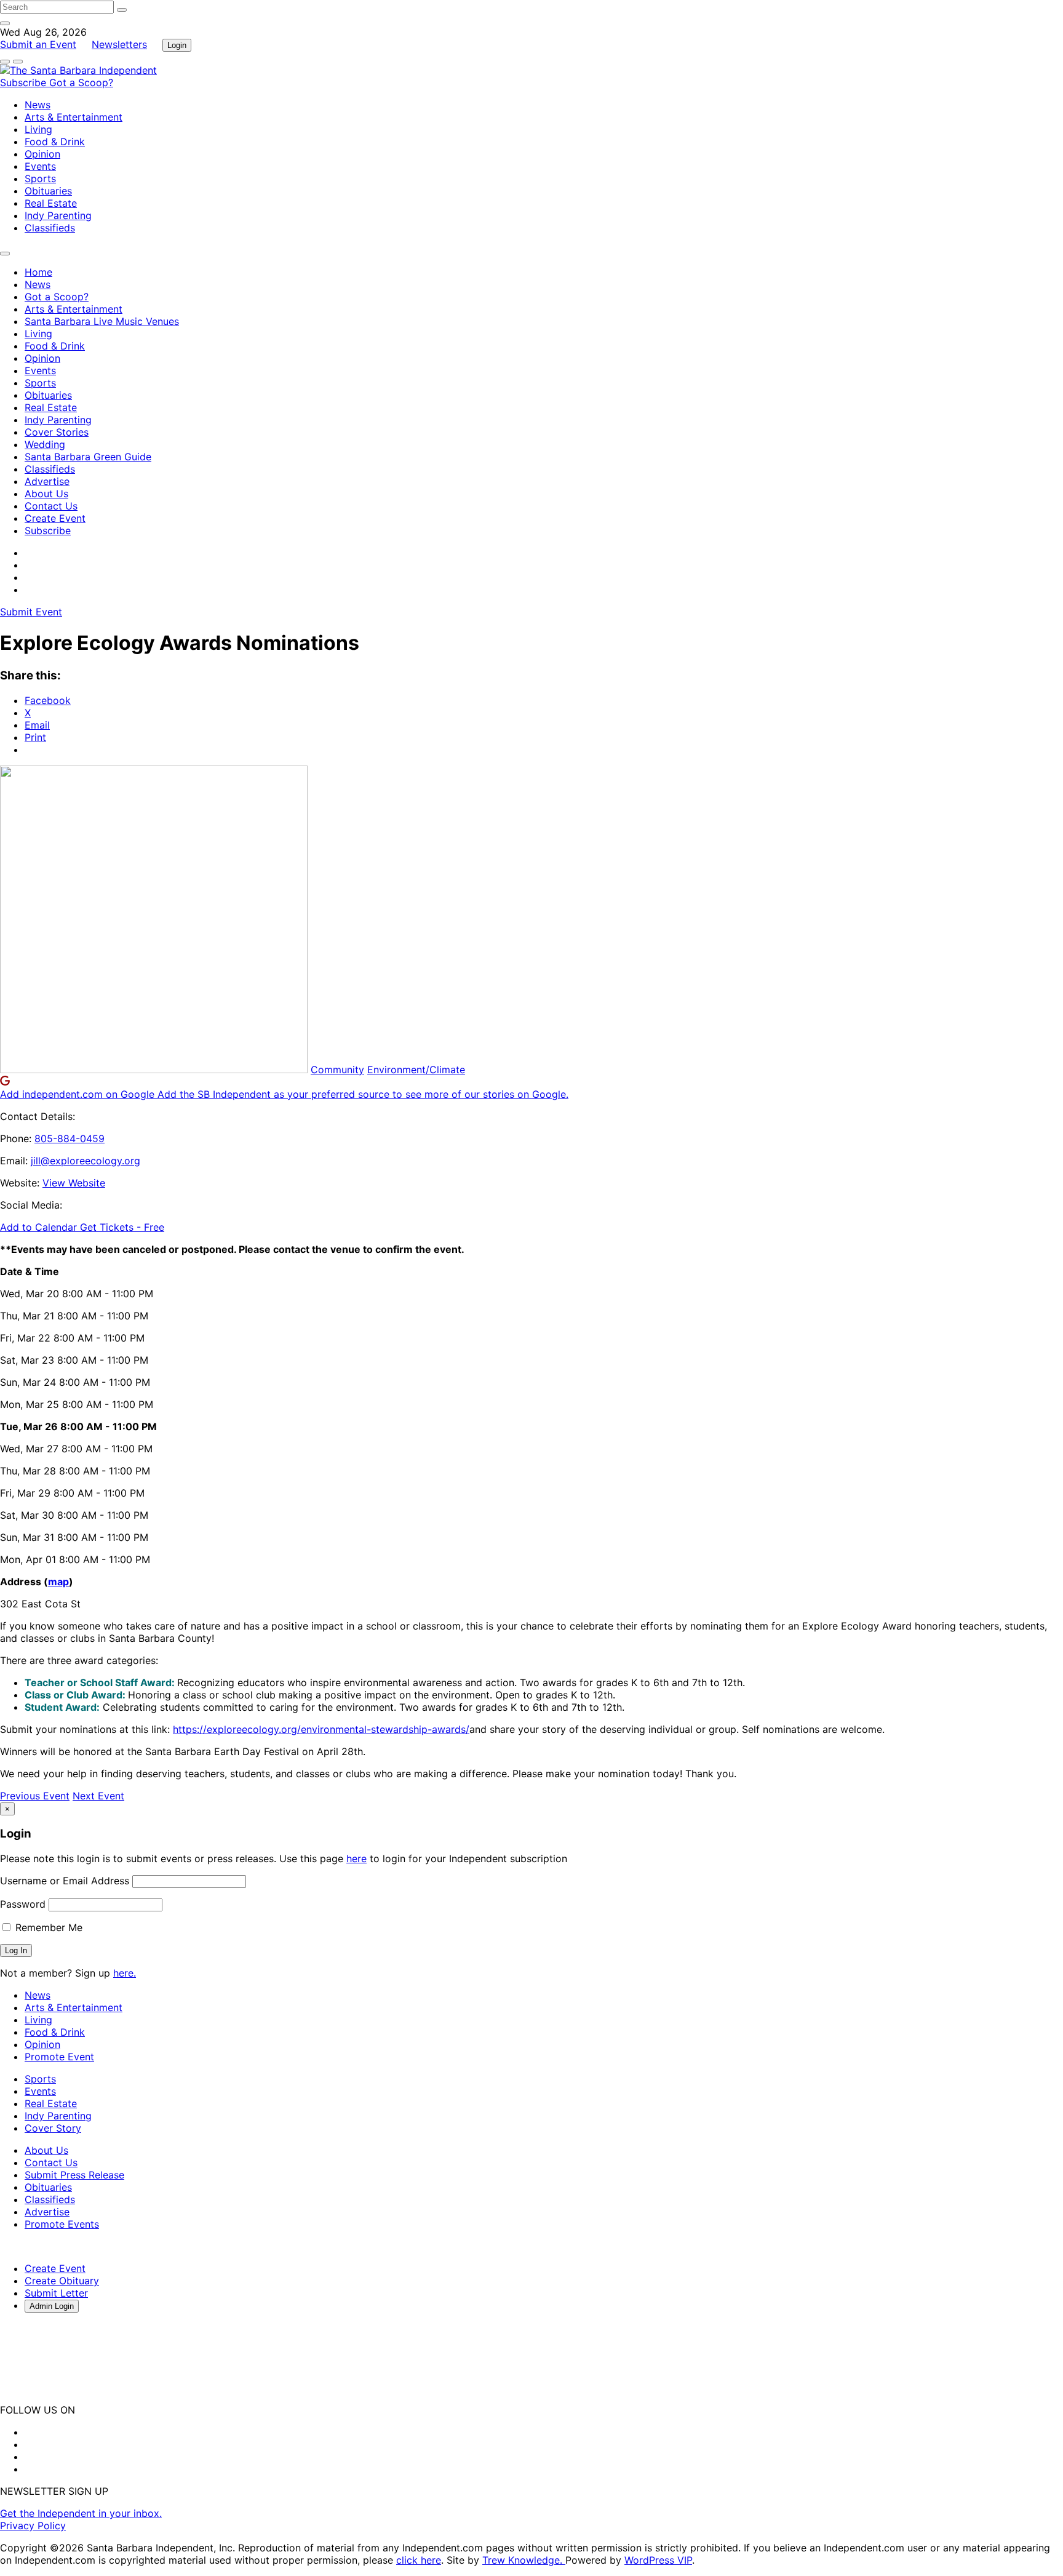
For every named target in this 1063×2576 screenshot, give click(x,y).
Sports (40, 178)
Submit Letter (56, 2293)
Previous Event (35, 1796)
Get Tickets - (122, 1227)
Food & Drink (55, 142)
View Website (74, 1183)
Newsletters (119, 44)
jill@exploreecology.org (86, 1161)
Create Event (55, 518)
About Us (46, 494)
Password (23, 1904)
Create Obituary (62, 2281)
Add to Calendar (40, 1227)
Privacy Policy (33, 2526)
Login (177, 45)
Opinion (42, 154)
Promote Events (62, 2224)
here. (125, 1973)
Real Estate (51, 203)
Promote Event (59, 2057)
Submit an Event (38, 44)
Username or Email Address (65, 1881)
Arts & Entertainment (74, 117)
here (356, 1858)
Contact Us (51, 506)
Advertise (47, 481)
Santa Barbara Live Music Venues (102, 321)
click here (419, 2560)
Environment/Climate (416, 1070)
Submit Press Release (74, 2175)
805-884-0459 (70, 1138)
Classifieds (50, 228)
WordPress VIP (658, 2560)
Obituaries (48, 191)
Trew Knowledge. (524, 2560)
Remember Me (47, 1927)
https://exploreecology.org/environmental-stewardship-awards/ (321, 1729)
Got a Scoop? (81, 82)
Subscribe (25, 82)
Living (38, 129)
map (58, 1582)
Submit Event (31, 612)
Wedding (45, 444)
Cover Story (53, 2128)
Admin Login (52, 2306)
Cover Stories (57, 432)
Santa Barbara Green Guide (88, 457)
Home (38, 272)
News (38, 105)
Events (40, 166)
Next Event (98, 1796)
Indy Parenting (58, 215)
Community (337, 1070)
